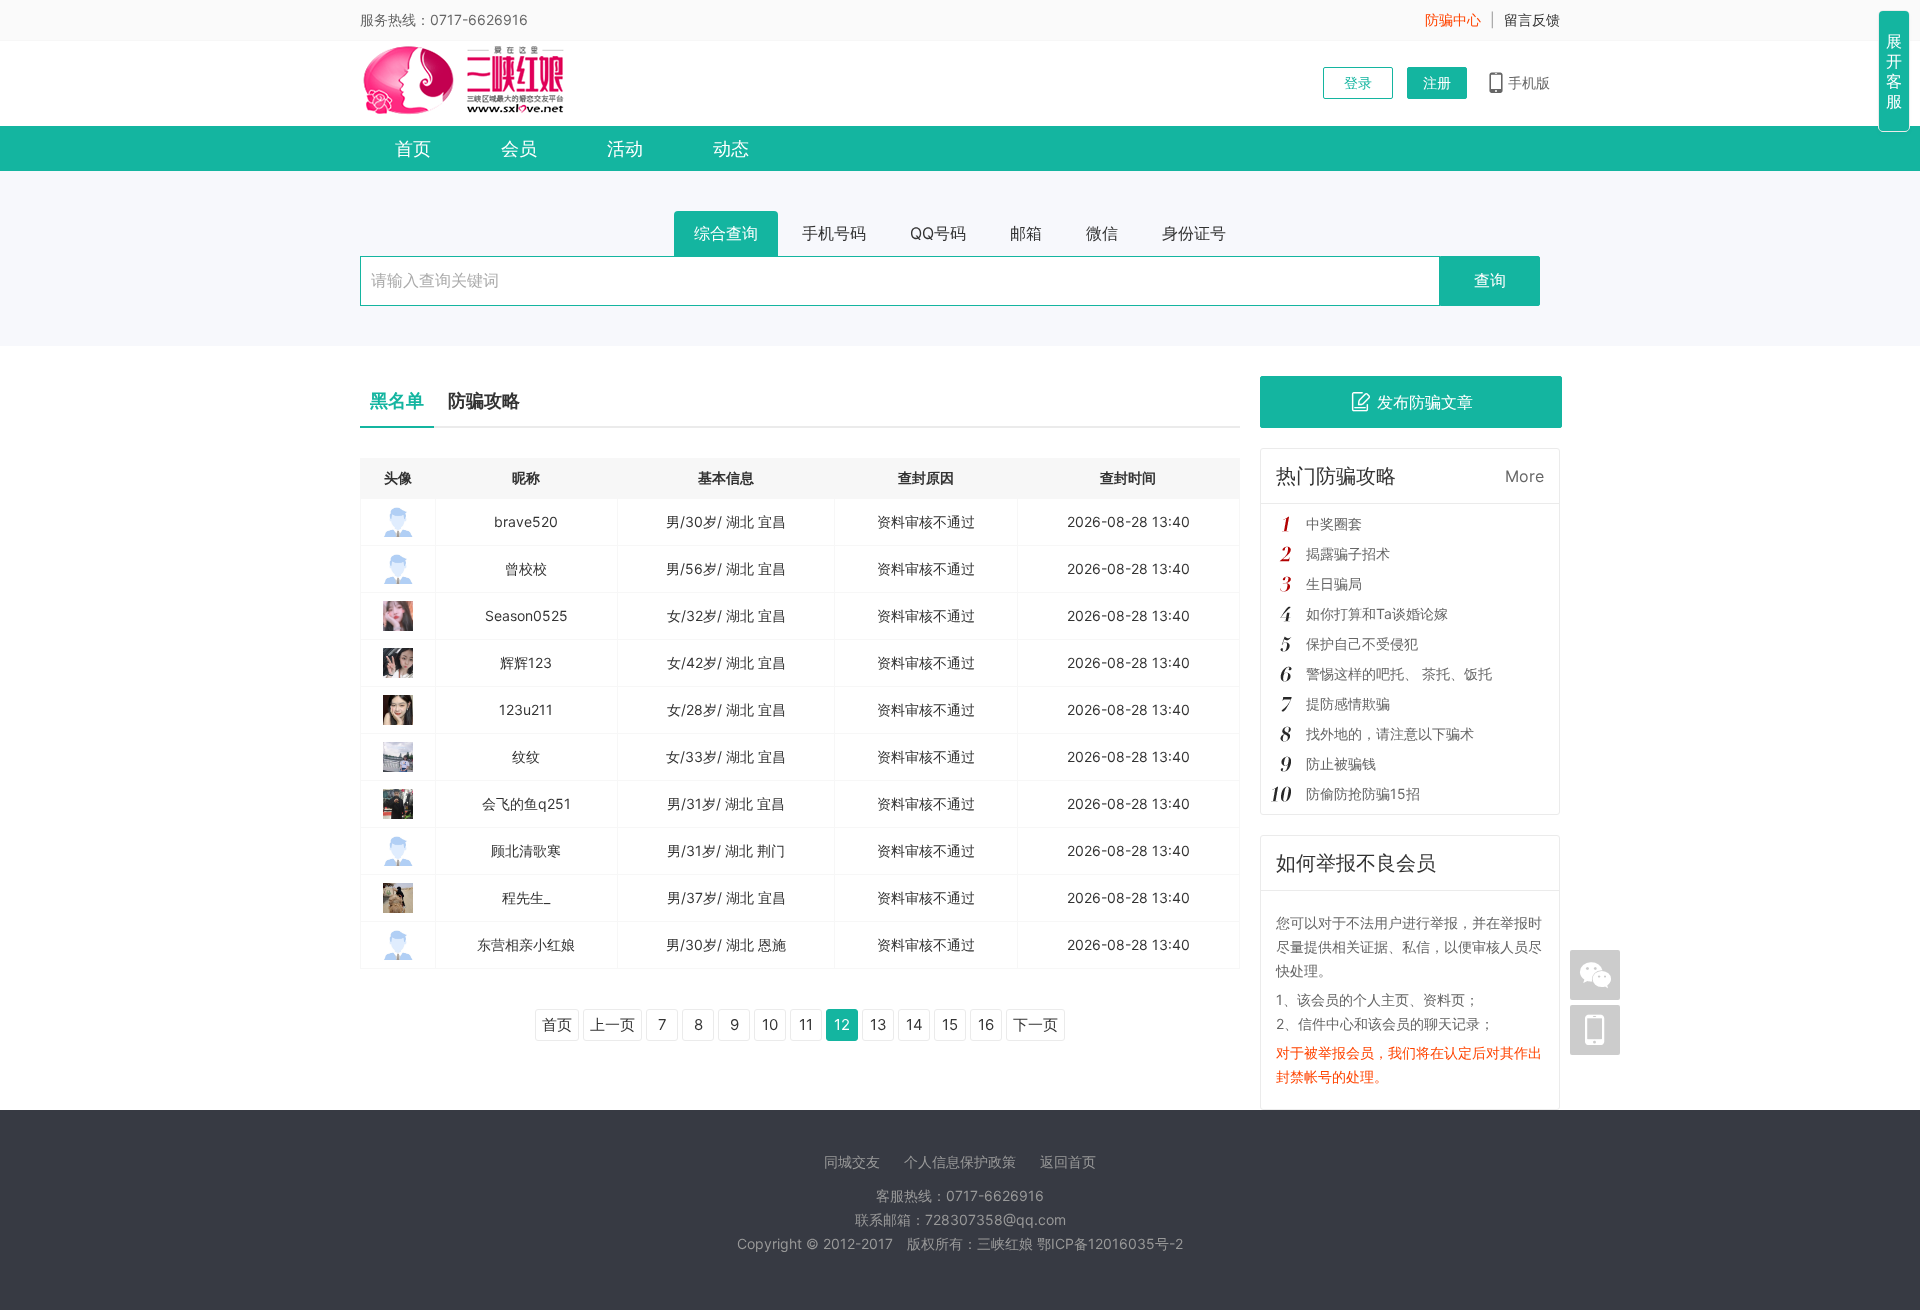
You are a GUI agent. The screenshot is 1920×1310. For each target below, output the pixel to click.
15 (950, 1024)
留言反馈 (1532, 19)
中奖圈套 (1334, 523)
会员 (519, 148)
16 (986, 1024)
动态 (731, 148)
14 (914, 1024)
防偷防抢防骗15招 (1363, 793)
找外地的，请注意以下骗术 (1390, 733)
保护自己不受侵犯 (1362, 643)
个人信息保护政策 (960, 1161)
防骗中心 (1453, 19)
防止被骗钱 (1341, 763)
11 (806, 1024)
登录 (1358, 82)
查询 (1490, 280)
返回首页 (1068, 1161)
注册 (1437, 82)
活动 (625, 148)
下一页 (1035, 1024)
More (1524, 476)
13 (878, 1024)
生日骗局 (1334, 583)
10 (770, 1024)
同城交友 (852, 1161)
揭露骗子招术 (1348, 553)
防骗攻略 (484, 400)
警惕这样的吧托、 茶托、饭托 (1399, 673)
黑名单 (397, 400)
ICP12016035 (1110, 1243)
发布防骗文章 (1425, 402)
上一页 (612, 1024)
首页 (413, 148)
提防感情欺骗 (1348, 703)
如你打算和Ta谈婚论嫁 (1377, 613)
